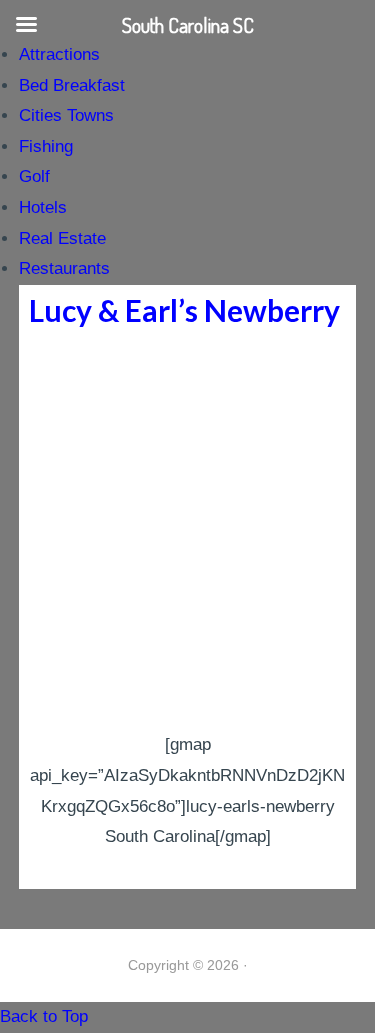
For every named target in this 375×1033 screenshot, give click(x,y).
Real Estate (62, 238)
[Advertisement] (187, 532)
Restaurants (64, 268)
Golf (34, 176)
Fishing (46, 146)
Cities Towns (66, 115)
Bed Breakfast (72, 85)
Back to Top (44, 1016)
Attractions (59, 54)
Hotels (43, 207)
